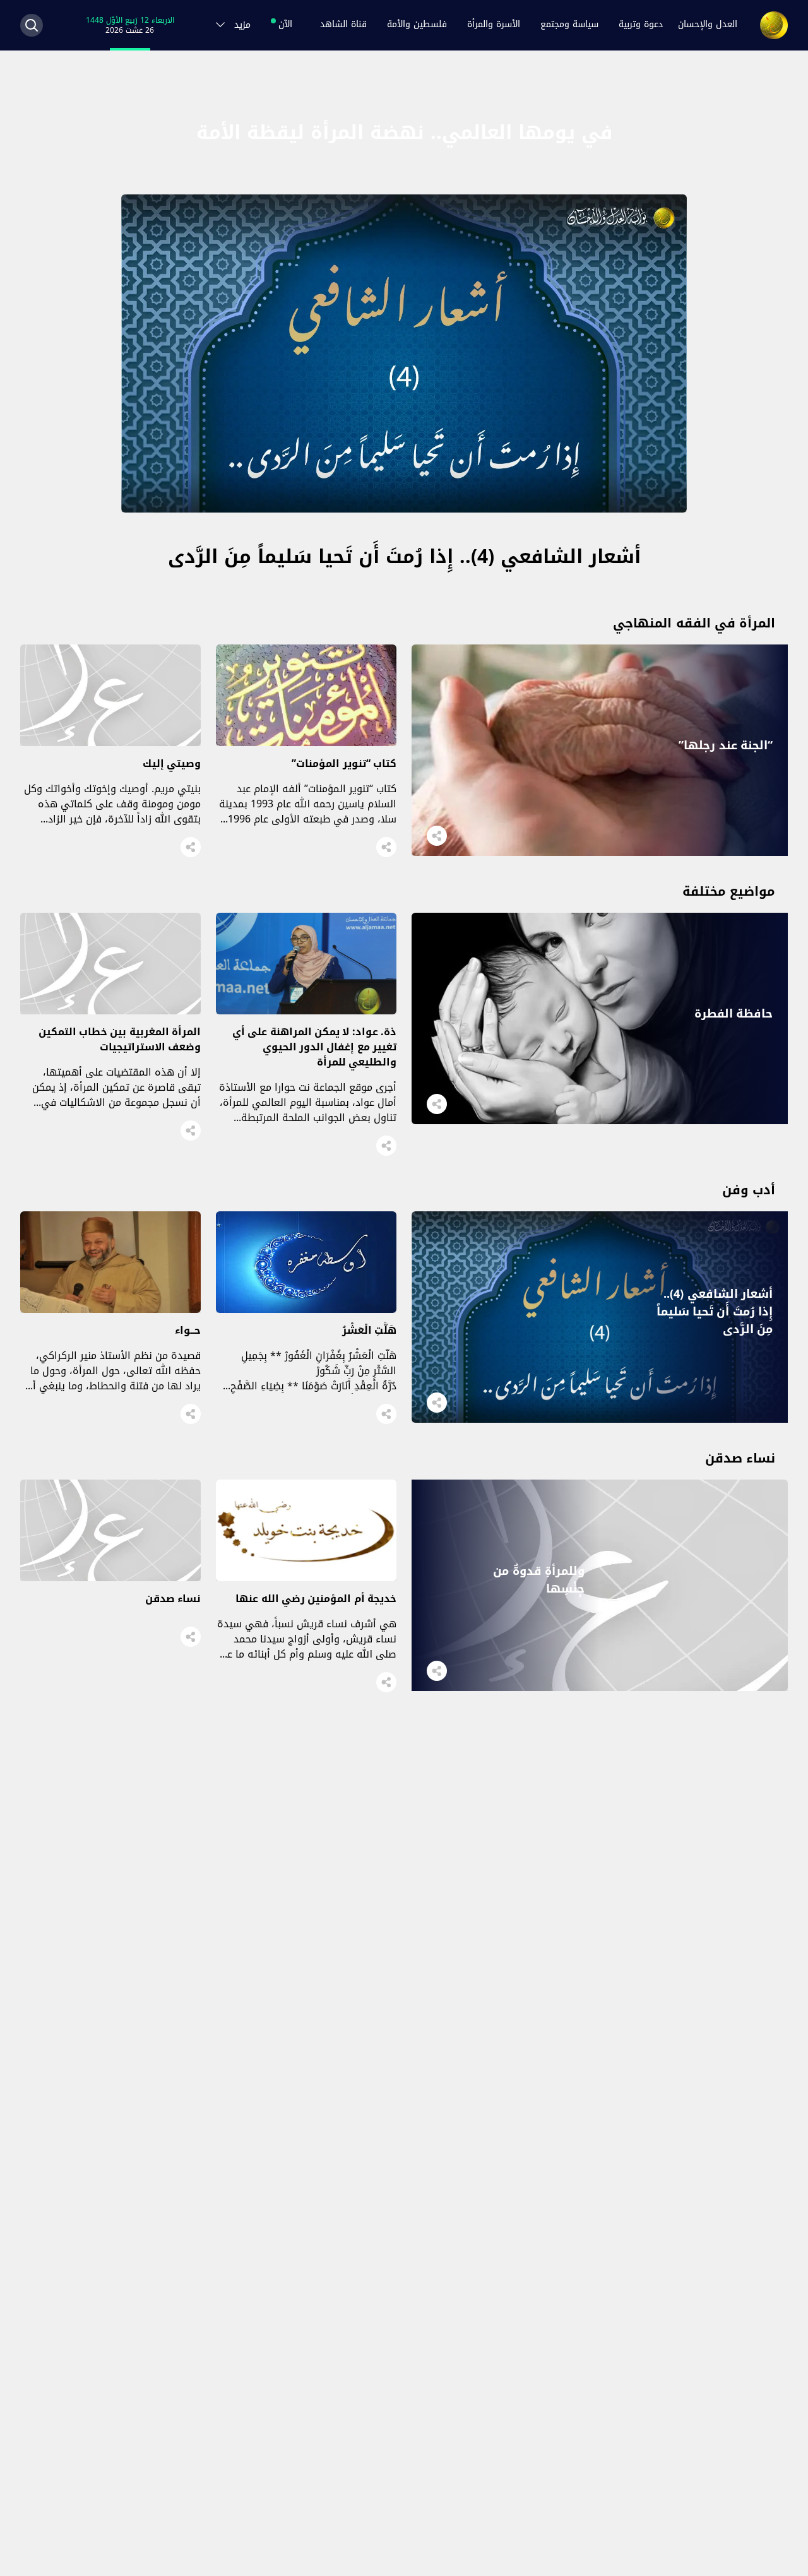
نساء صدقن (173, 1599)
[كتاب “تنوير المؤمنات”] (306, 743)
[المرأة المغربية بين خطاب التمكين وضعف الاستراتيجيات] (110, 1011)
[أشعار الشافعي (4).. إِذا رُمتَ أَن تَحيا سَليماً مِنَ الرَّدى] (404, 509)
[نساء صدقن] (110, 1578)
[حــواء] (110, 1309)
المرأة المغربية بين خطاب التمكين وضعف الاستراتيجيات (120, 1039)
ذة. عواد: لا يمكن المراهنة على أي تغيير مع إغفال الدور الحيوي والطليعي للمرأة (314, 1047)
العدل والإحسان (708, 25)
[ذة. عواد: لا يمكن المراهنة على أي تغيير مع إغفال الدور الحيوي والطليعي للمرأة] (306, 1011)
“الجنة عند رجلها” (726, 745)
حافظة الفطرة (734, 1014)
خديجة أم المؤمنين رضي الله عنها (316, 1599)
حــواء (188, 1330)
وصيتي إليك (172, 763)
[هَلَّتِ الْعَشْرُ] (306, 1309)
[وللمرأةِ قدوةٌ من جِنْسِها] (600, 1688)
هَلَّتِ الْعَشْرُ (369, 1330)
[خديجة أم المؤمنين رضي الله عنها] (306, 1578)
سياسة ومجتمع (569, 25)
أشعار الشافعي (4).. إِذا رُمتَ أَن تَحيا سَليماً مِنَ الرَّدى (404, 557)
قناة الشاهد (343, 25)
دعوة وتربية (641, 25)
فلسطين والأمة (417, 25)
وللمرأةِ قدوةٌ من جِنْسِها (539, 1580)
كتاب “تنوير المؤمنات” (344, 763)
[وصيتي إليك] (110, 743)
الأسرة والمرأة (494, 25)
